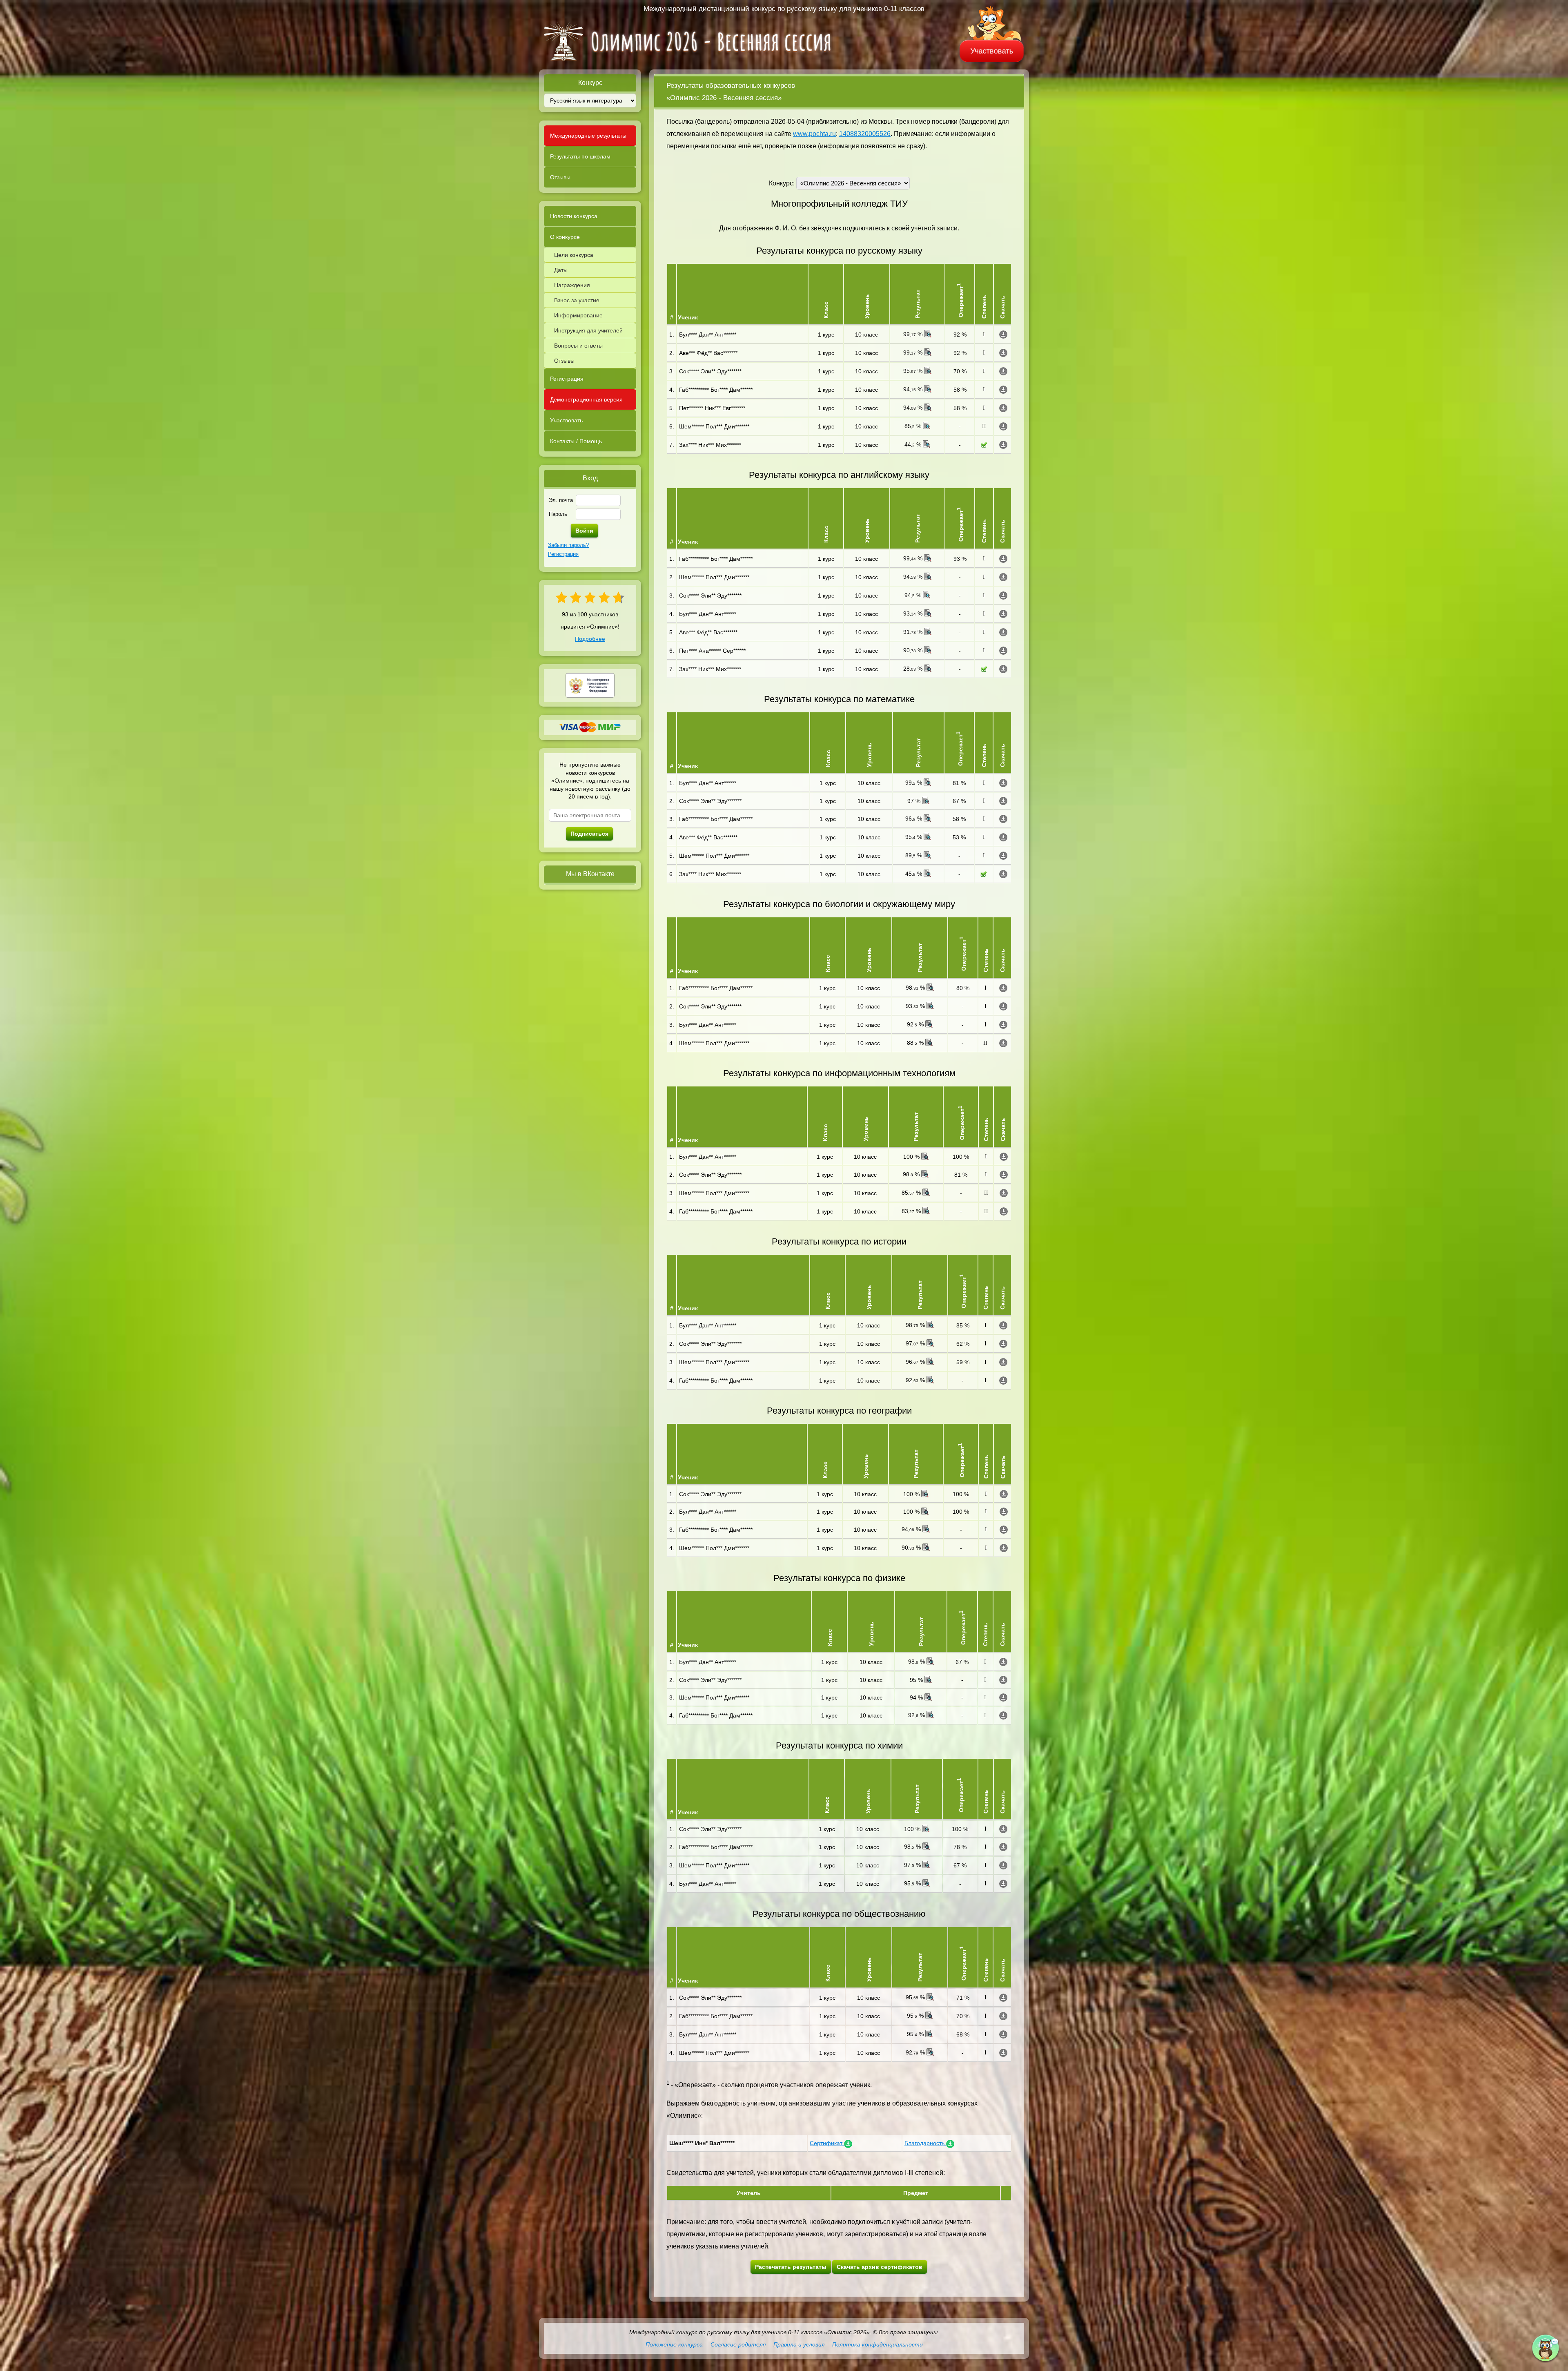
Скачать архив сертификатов (880, 2267)
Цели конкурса (574, 255)
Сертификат (827, 2143)
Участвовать (992, 51)
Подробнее (590, 639)
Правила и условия (799, 2344)
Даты (561, 270)
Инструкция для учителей (588, 330)
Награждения (572, 285)
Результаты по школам (580, 156)
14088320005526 (865, 134)
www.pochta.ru (814, 134)
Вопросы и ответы (578, 346)
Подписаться (589, 834)
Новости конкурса (574, 216)
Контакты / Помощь (576, 441)
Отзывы (560, 177)
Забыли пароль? (568, 545)
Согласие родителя (738, 2344)
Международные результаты (588, 136)
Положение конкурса (674, 2344)
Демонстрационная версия (586, 399)
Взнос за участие (577, 300)
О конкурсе (565, 237)
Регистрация (567, 379)
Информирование (578, 315)
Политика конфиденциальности (878, 2344)
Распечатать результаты (791, 2267)
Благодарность (925, 2143)
